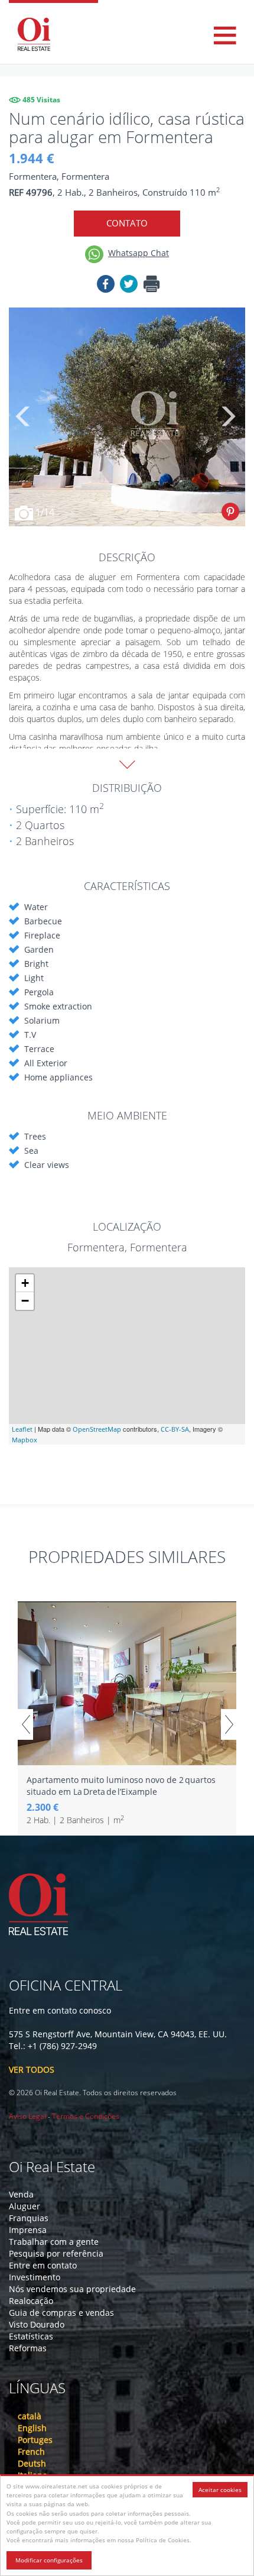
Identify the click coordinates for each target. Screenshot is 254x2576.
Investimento (35, 2277)
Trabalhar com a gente (54, 2242)
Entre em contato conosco (60, 2010)
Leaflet (22, 1429)
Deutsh (32, 2463)
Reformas (28, 2348)
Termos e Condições (86, 2116)
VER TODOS (32, 2069)
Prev (25, 1724)
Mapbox (25, 1440)
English (32, 2428)
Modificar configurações (49, 2560)
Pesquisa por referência (56, 2253)
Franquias (29, 2218)
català (30, 2416)
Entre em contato (43, 2265)
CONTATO (127, 223)
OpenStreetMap (97, 1429)
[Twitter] (129, 286)
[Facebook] (106, 286)
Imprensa (28, 2230)
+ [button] (25, 1283)
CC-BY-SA (175, 1429)
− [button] (25, 1301)
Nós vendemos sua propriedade (72, 2289)
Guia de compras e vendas (61, 2313)
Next (227, 417)
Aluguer (25, 2206)
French (31, 2452)
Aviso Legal (27, 2116)
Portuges (35, 2440)
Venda (21, 2194)
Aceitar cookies (220, 2490)
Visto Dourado (37, 2324)
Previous (24, 417)
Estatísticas (31, 2336)
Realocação (31, 2301)
